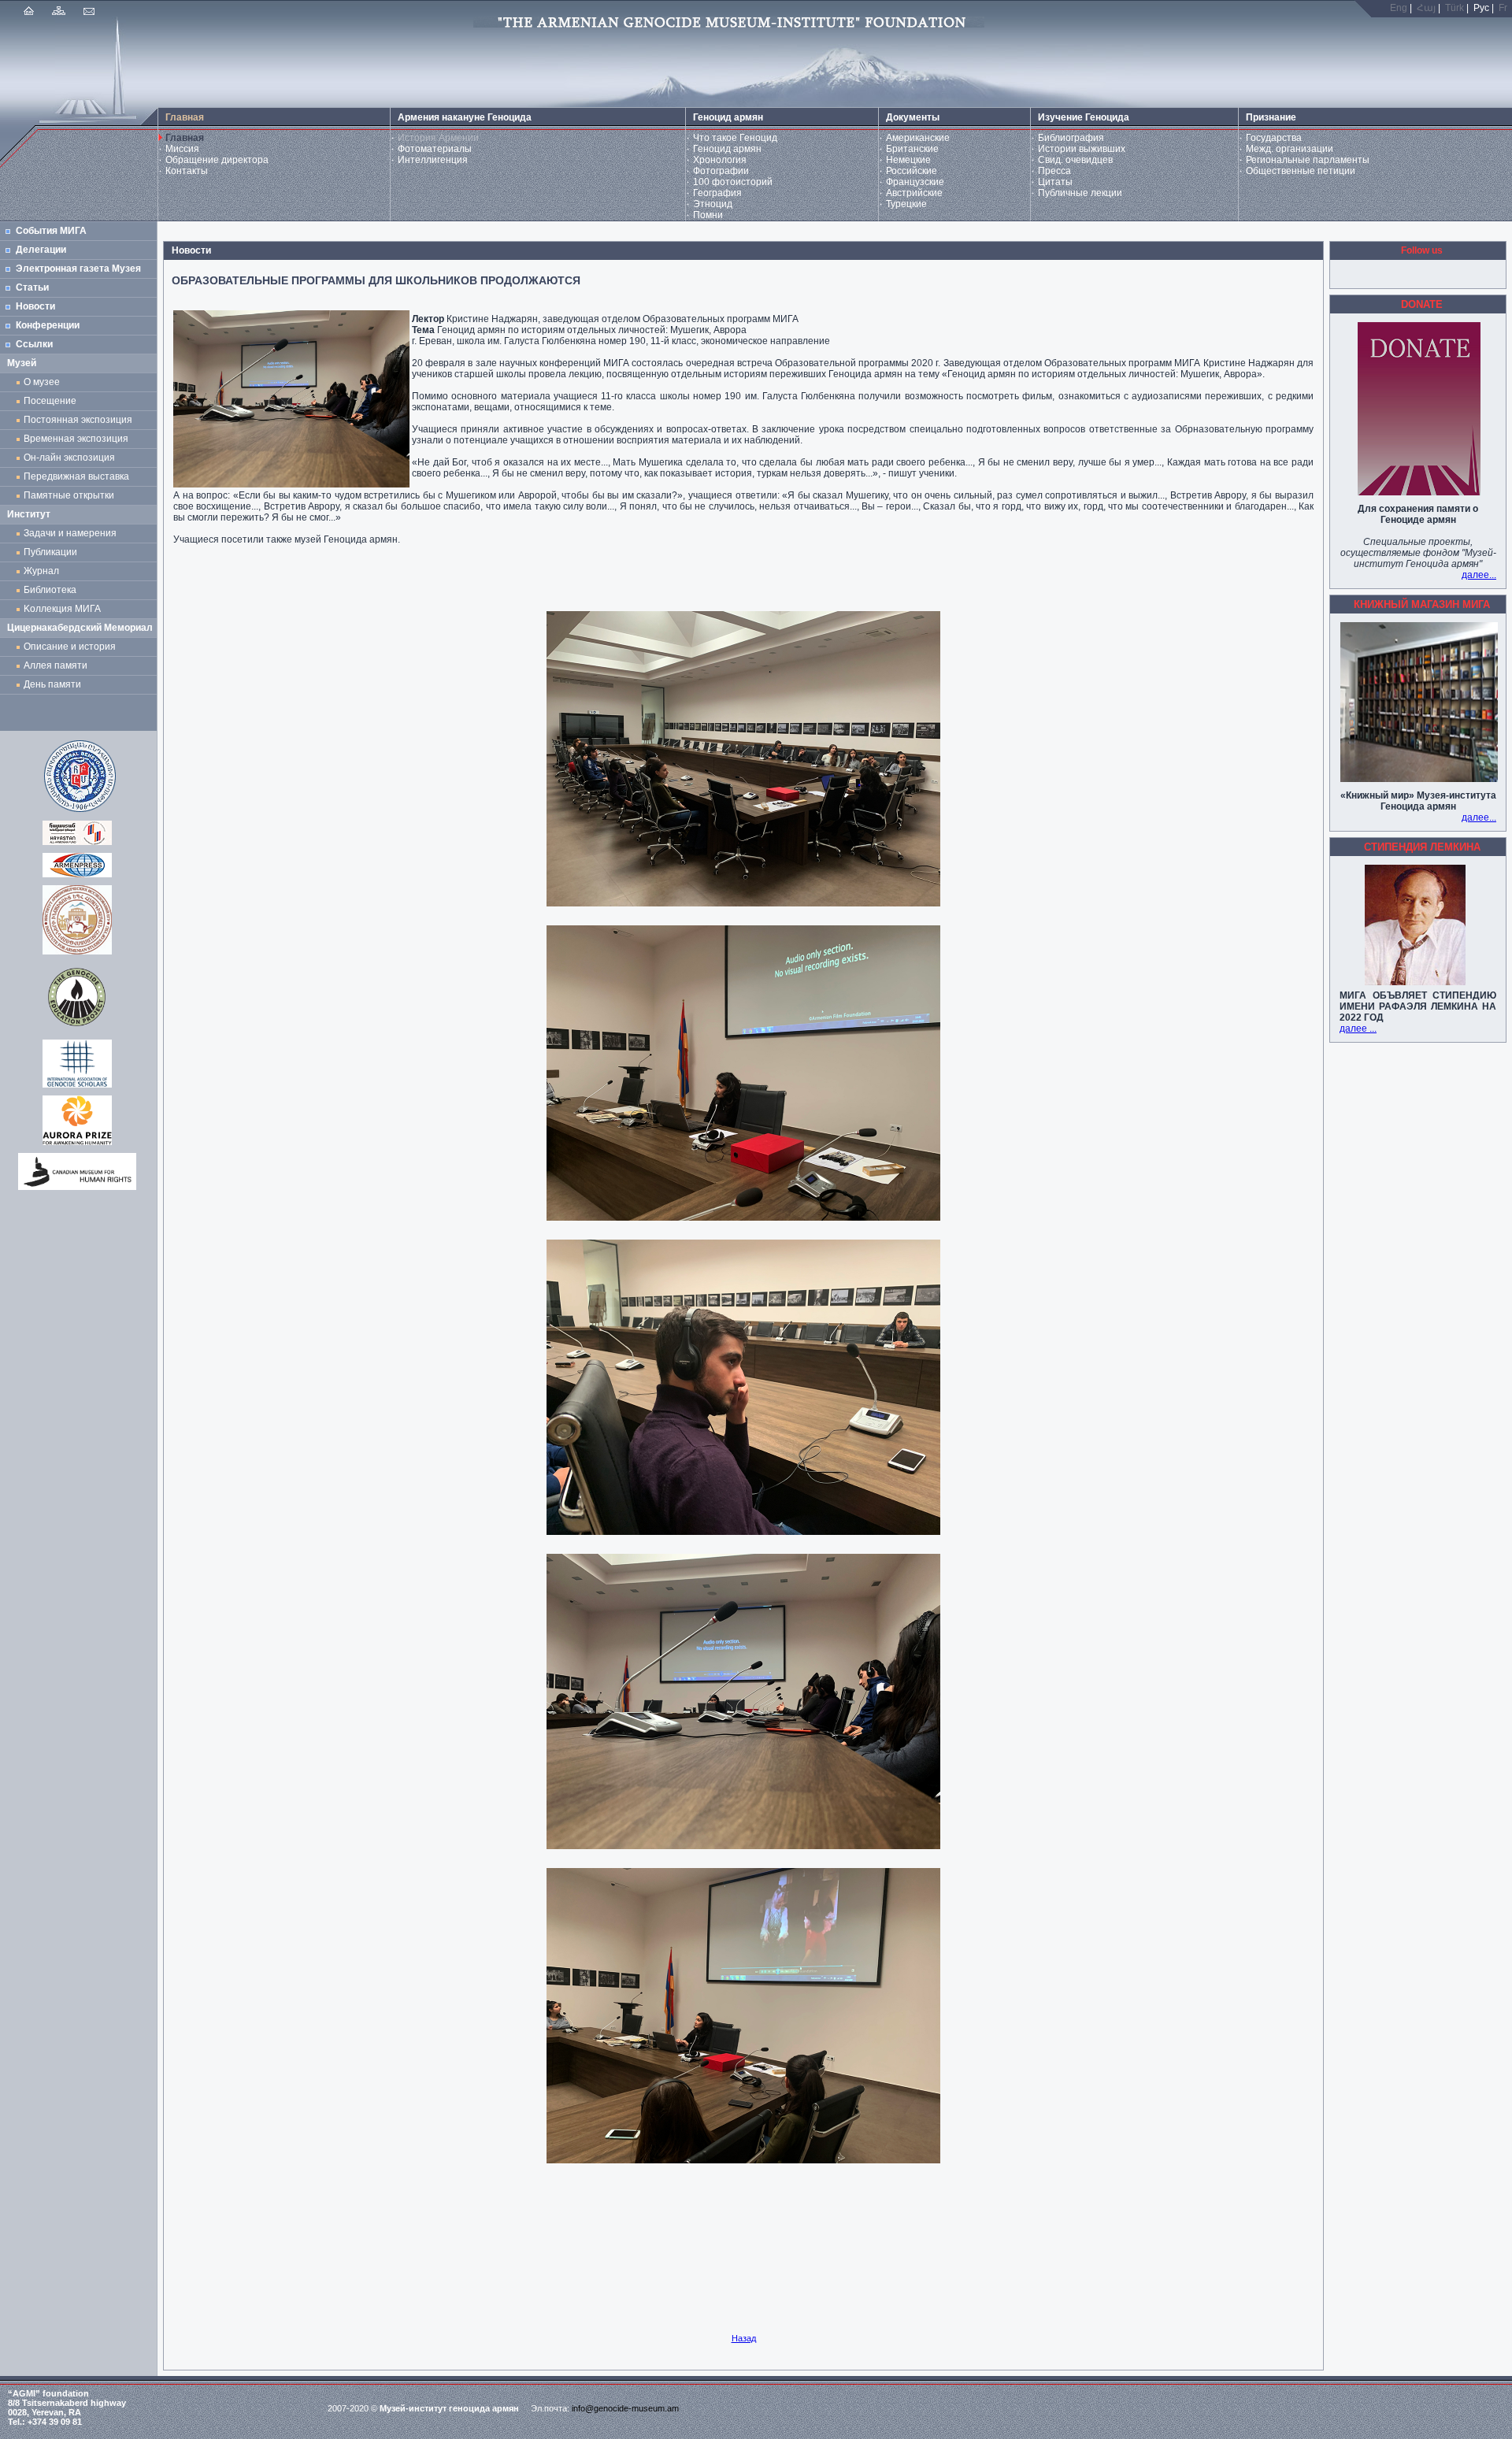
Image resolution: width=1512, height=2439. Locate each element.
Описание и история (70, 647)
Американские (918, 138)
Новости (35, 306)
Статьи (32, 287)
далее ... (1358, 1029)
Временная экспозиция (76, 439)
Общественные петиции (1301, 171)
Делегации (41, 250)
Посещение (50, 401)
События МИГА (51, 231)
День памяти (52, 684)
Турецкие (906, 204)
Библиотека (50, 590)
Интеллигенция (433, 160)
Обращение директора (217, 160)
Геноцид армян (727, 149)
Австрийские (914, 193)
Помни (708, 215)
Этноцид (713, 204)
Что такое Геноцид (735, 138)
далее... (1479, 575)
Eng (1399, 8)
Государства (1274, 138)
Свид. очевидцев (1075, 160)
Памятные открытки (71, 495)
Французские (915, 182)
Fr (1503, 8)
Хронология (720, 160)
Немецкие (908, 160)
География (717, 193)
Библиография (1071, 138)
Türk (1455, 8)
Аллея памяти (56, 665)
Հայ (1426, 8)
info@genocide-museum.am (625, 2408)
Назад (744, 2338)
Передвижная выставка (79, 476)
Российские (912, 171)
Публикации (50, 552)
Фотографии (721, 171)
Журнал (44, 571)
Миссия (182, 149)
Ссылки (34, 344)
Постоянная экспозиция (78, 420)
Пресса (1054, 171)
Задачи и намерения (70, 533)
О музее (42, 382)
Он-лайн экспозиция (72, 458)
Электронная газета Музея (78, 269)
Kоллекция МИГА (62, 609)
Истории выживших (1082, 149)
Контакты (187, 171)
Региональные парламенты (1308, 160)
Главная (185, 138)
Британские (912, 149)
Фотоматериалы (435, 149)
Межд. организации (1290, 149)
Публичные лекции (1080, 193)
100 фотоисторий (733, 182)
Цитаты (1055, 182)
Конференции (48, 325)
